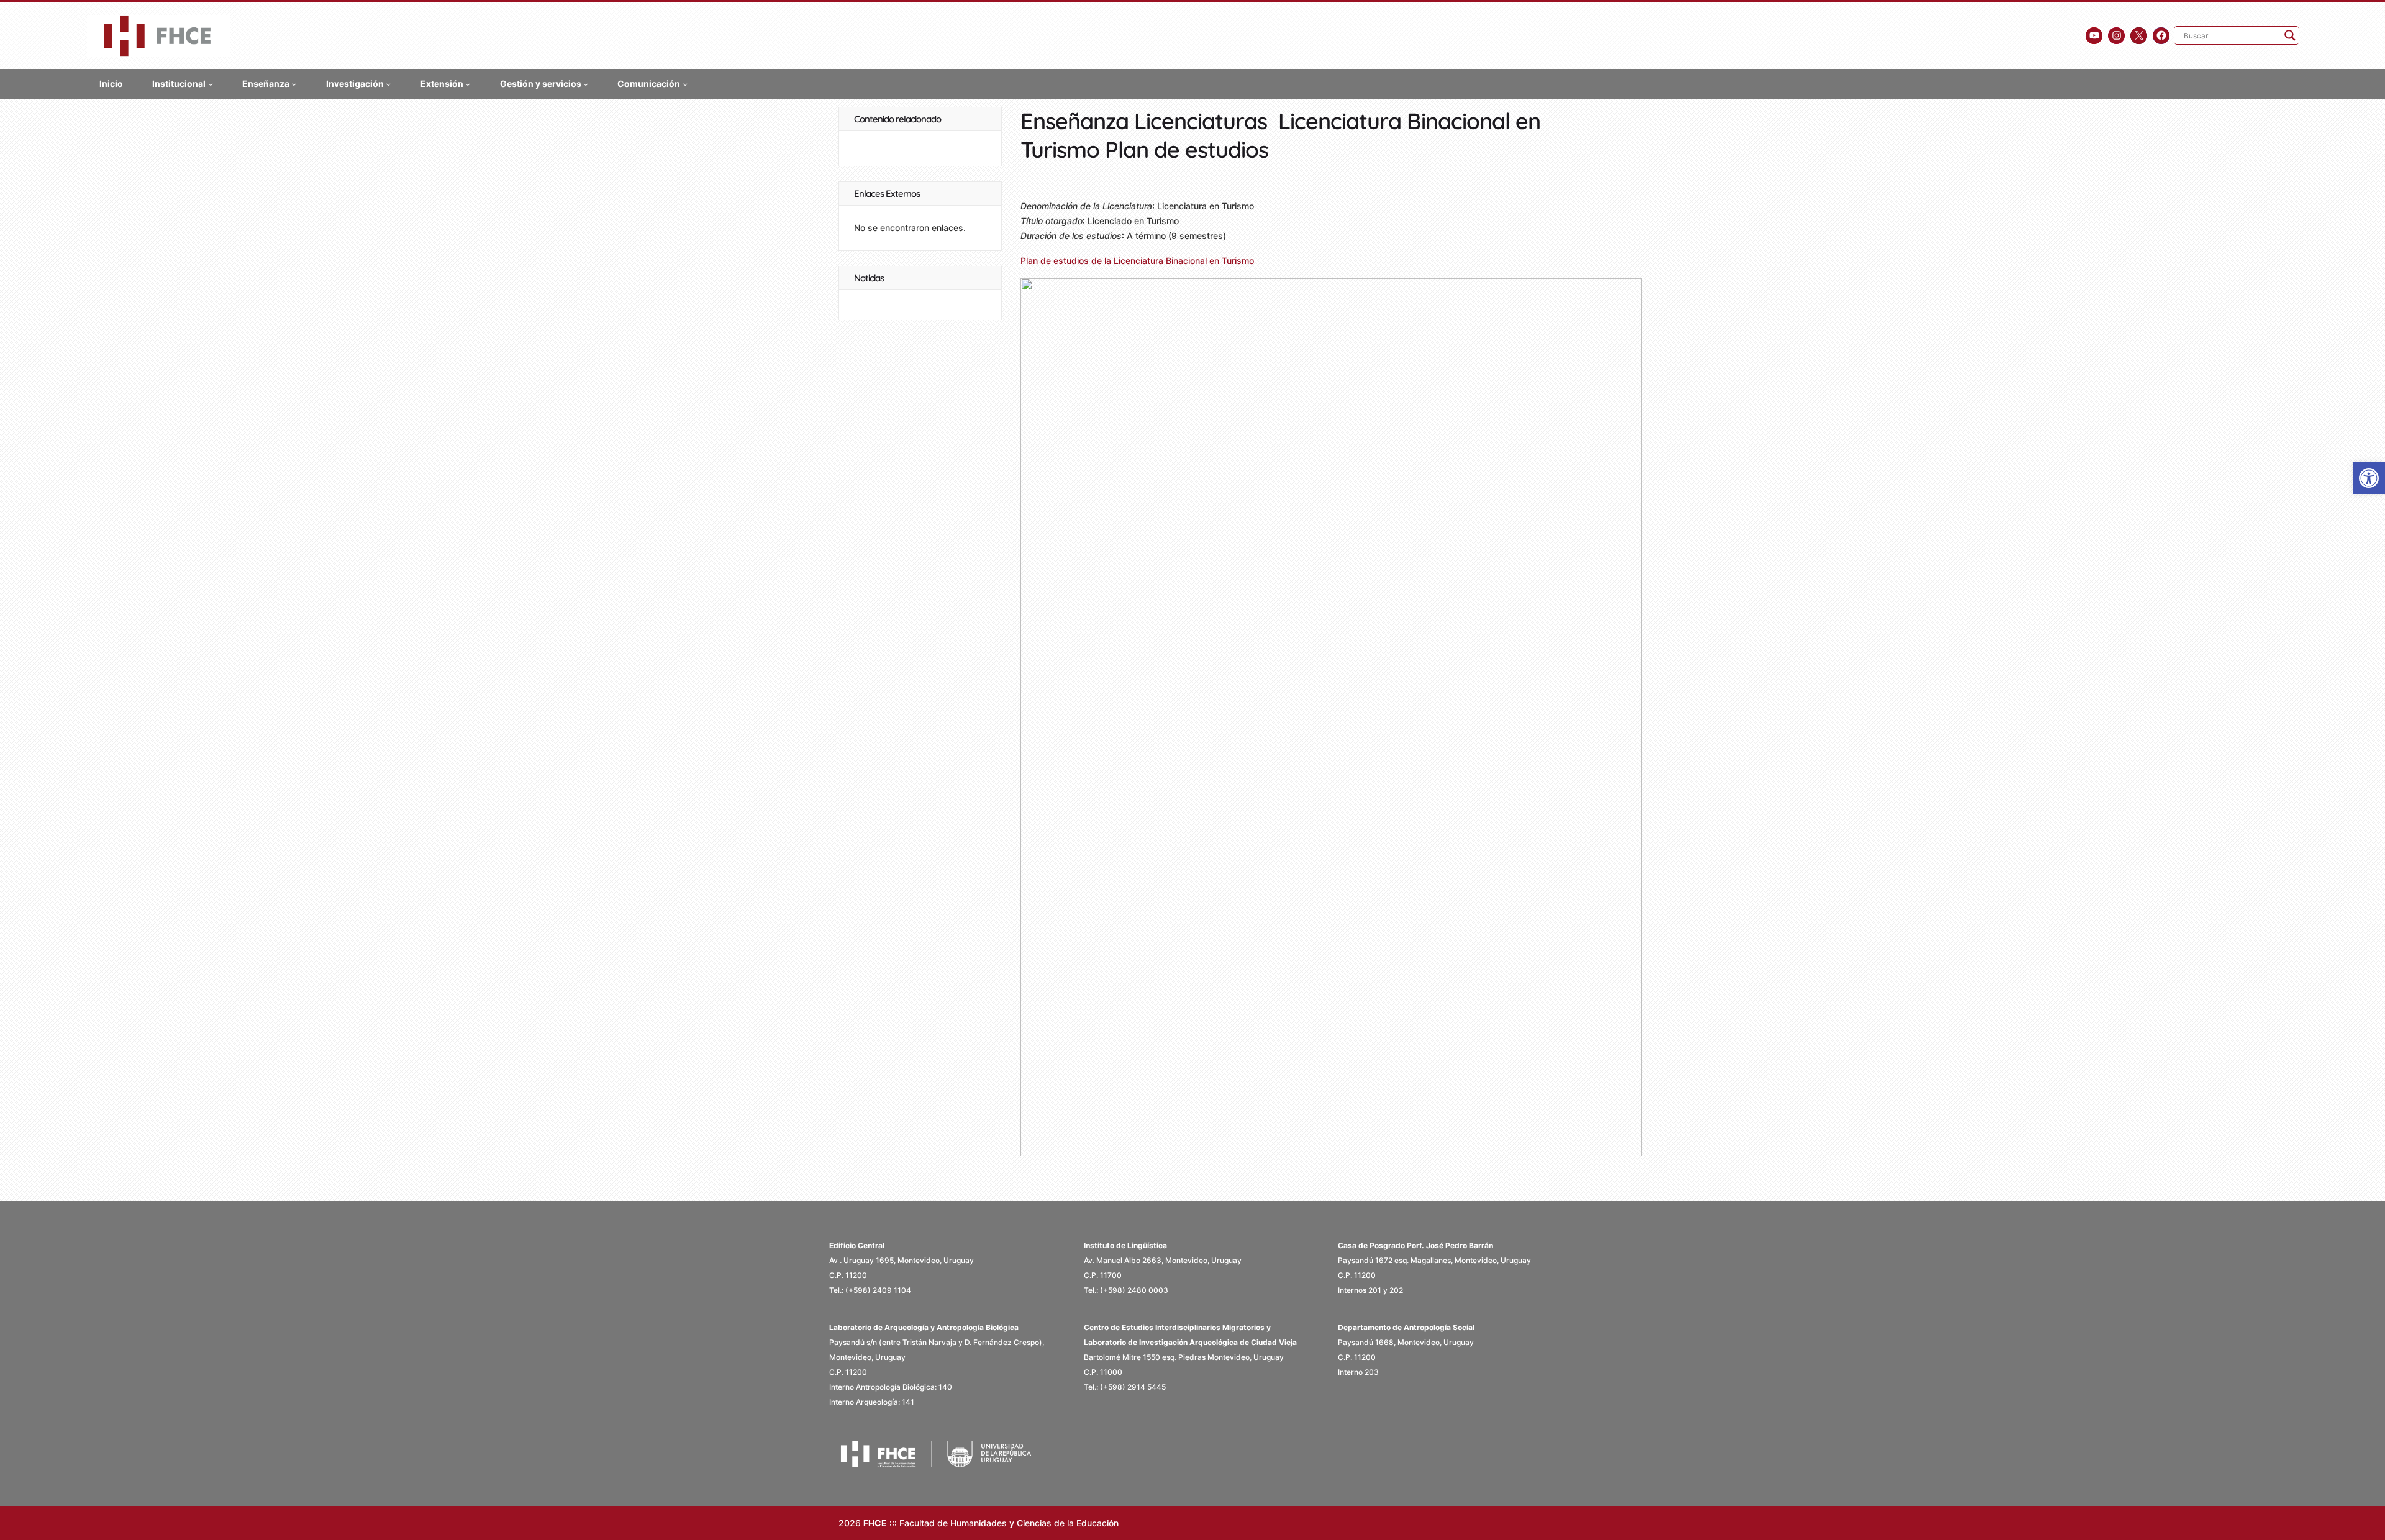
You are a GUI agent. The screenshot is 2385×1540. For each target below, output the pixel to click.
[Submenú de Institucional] (211, 83)
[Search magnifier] (2290, 35)
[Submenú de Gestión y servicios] (586, 83)
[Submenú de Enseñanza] (294, 83)
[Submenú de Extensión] (468, 83)
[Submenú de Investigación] (388, 83)
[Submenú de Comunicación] (685, 83)
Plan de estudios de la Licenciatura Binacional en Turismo (1137, 260)
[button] (2369, 478)
